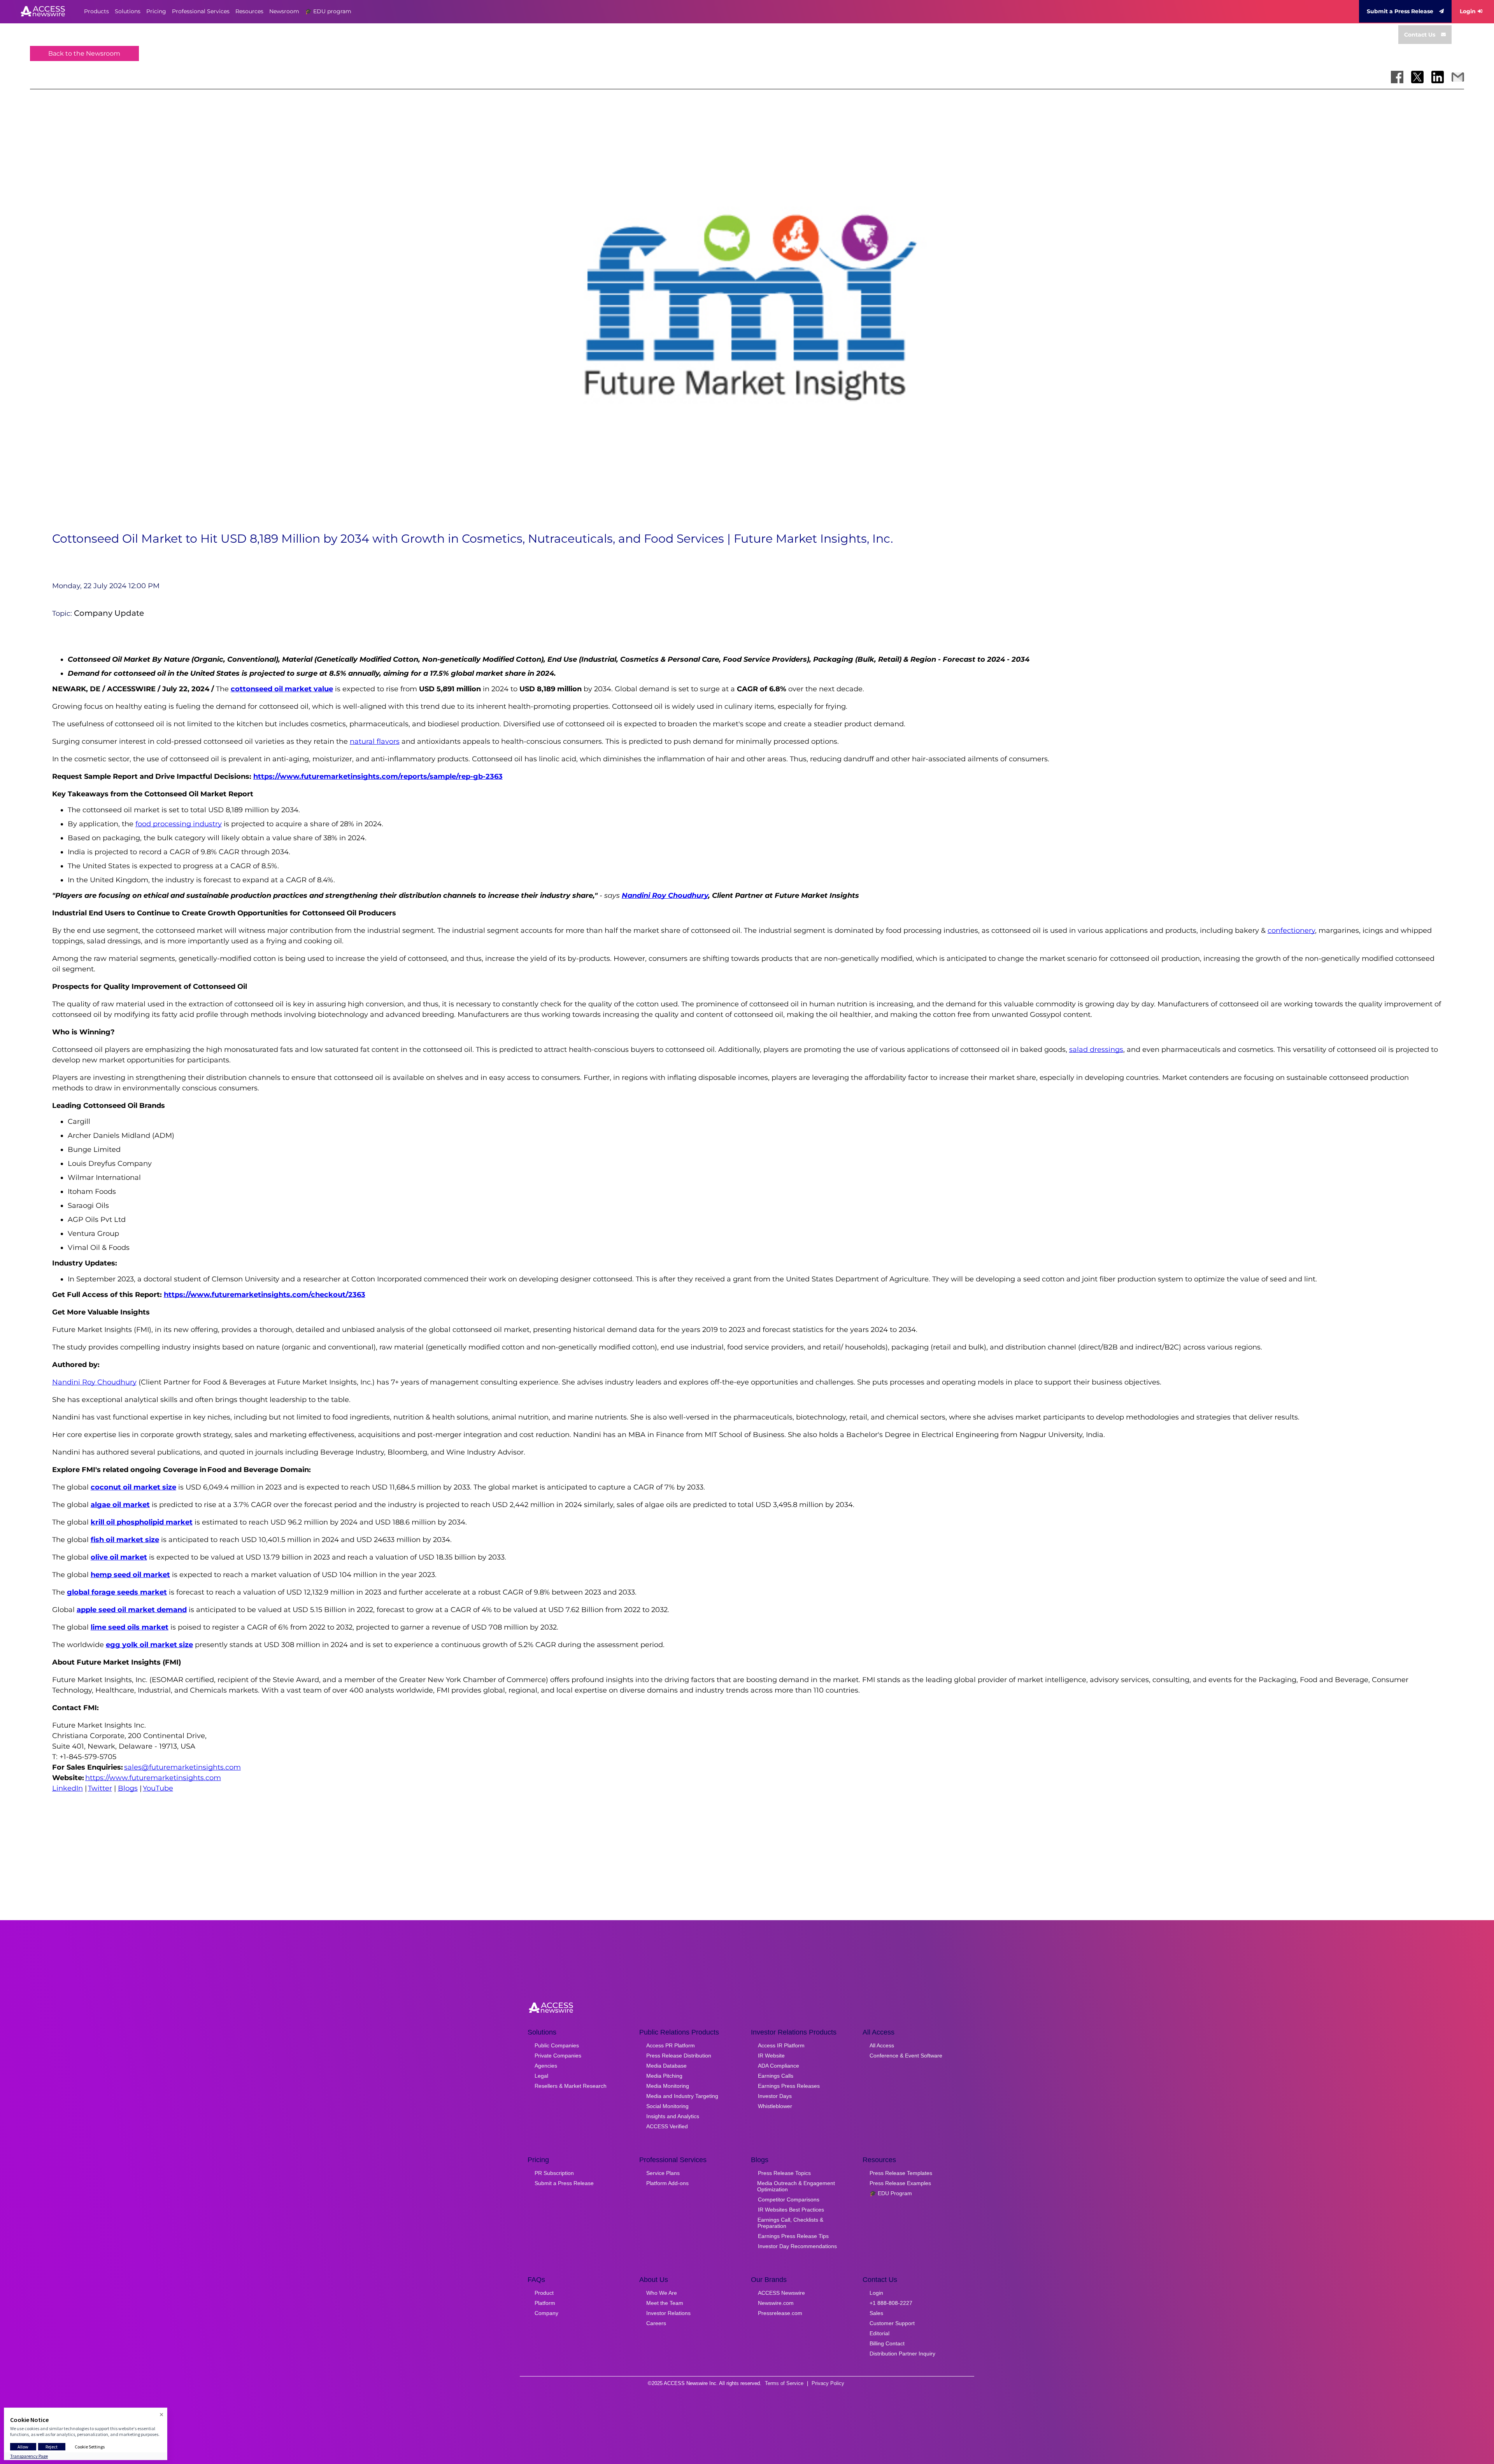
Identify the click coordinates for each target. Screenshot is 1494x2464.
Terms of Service (784, 2383)
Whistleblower (775, 2106)
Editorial (879, 2333)
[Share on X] (1417, 77)
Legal (541, 2076)
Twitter (100, 1788)
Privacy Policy (828, 2383)
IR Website (771, 2056)
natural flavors (375, 741)
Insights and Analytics (673, 2116)
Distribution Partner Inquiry (902, 2354)
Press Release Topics (784, 2173)
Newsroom (284, 11)
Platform (545, 2303)
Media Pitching (664, 2076)
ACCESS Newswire (781, 2293)
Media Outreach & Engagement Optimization (796, 2186)
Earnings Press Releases (789, 2086)
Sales (876, 2313)
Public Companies (557, 2045)
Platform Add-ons (667, 2183)
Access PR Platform (671, 2045)
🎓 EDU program (328, 11)
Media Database (666, 2066)
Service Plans (663, 2173)
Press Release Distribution (679, 2056)
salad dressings (1096, 1050)
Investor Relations (668, 2313)
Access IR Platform (781, 2045)
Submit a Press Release (1400, 11)
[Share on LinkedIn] (1438, 77)
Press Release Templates (901, 2173)
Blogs (128, 1788)
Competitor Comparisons (789, 2199)
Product (544, 2293)
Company (546, 2313)
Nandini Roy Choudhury (94, 1382)
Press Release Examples (900, 2183)
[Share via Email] (1458, 77)
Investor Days (775, 2096)
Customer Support (892, 2323)
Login (1468, 11)
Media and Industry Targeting (682, 2096)
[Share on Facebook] (1397, 77)
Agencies (546, 2066)
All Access (882, 2045)
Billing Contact (887, 2343)
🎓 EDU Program (891, 2193)
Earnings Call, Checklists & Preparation (790, 2223)
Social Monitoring (667, 2106)
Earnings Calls (776, 2076)
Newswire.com (776, 2303)
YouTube (158, 1788)
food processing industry (179, 824)
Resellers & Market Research (571, 2086)
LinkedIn (68, 1788)
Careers (656, 2323)
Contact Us (1420, 35)
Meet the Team (665, 2303)
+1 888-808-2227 (891, 2303)
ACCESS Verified (667, 2126)
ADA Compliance (779, 2066)
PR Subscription (554, 2173)
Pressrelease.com (780, 2313)
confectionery (1291, 931)
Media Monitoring (668, 2086)
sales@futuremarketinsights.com (182, 1767)
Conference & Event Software (906, 2056)
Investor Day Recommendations (797, 2246)
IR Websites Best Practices (791, 2210)
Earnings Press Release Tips (793, 2236)
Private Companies (558, 2056)
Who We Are (662, 2293)
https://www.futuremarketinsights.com (153, 1778)
